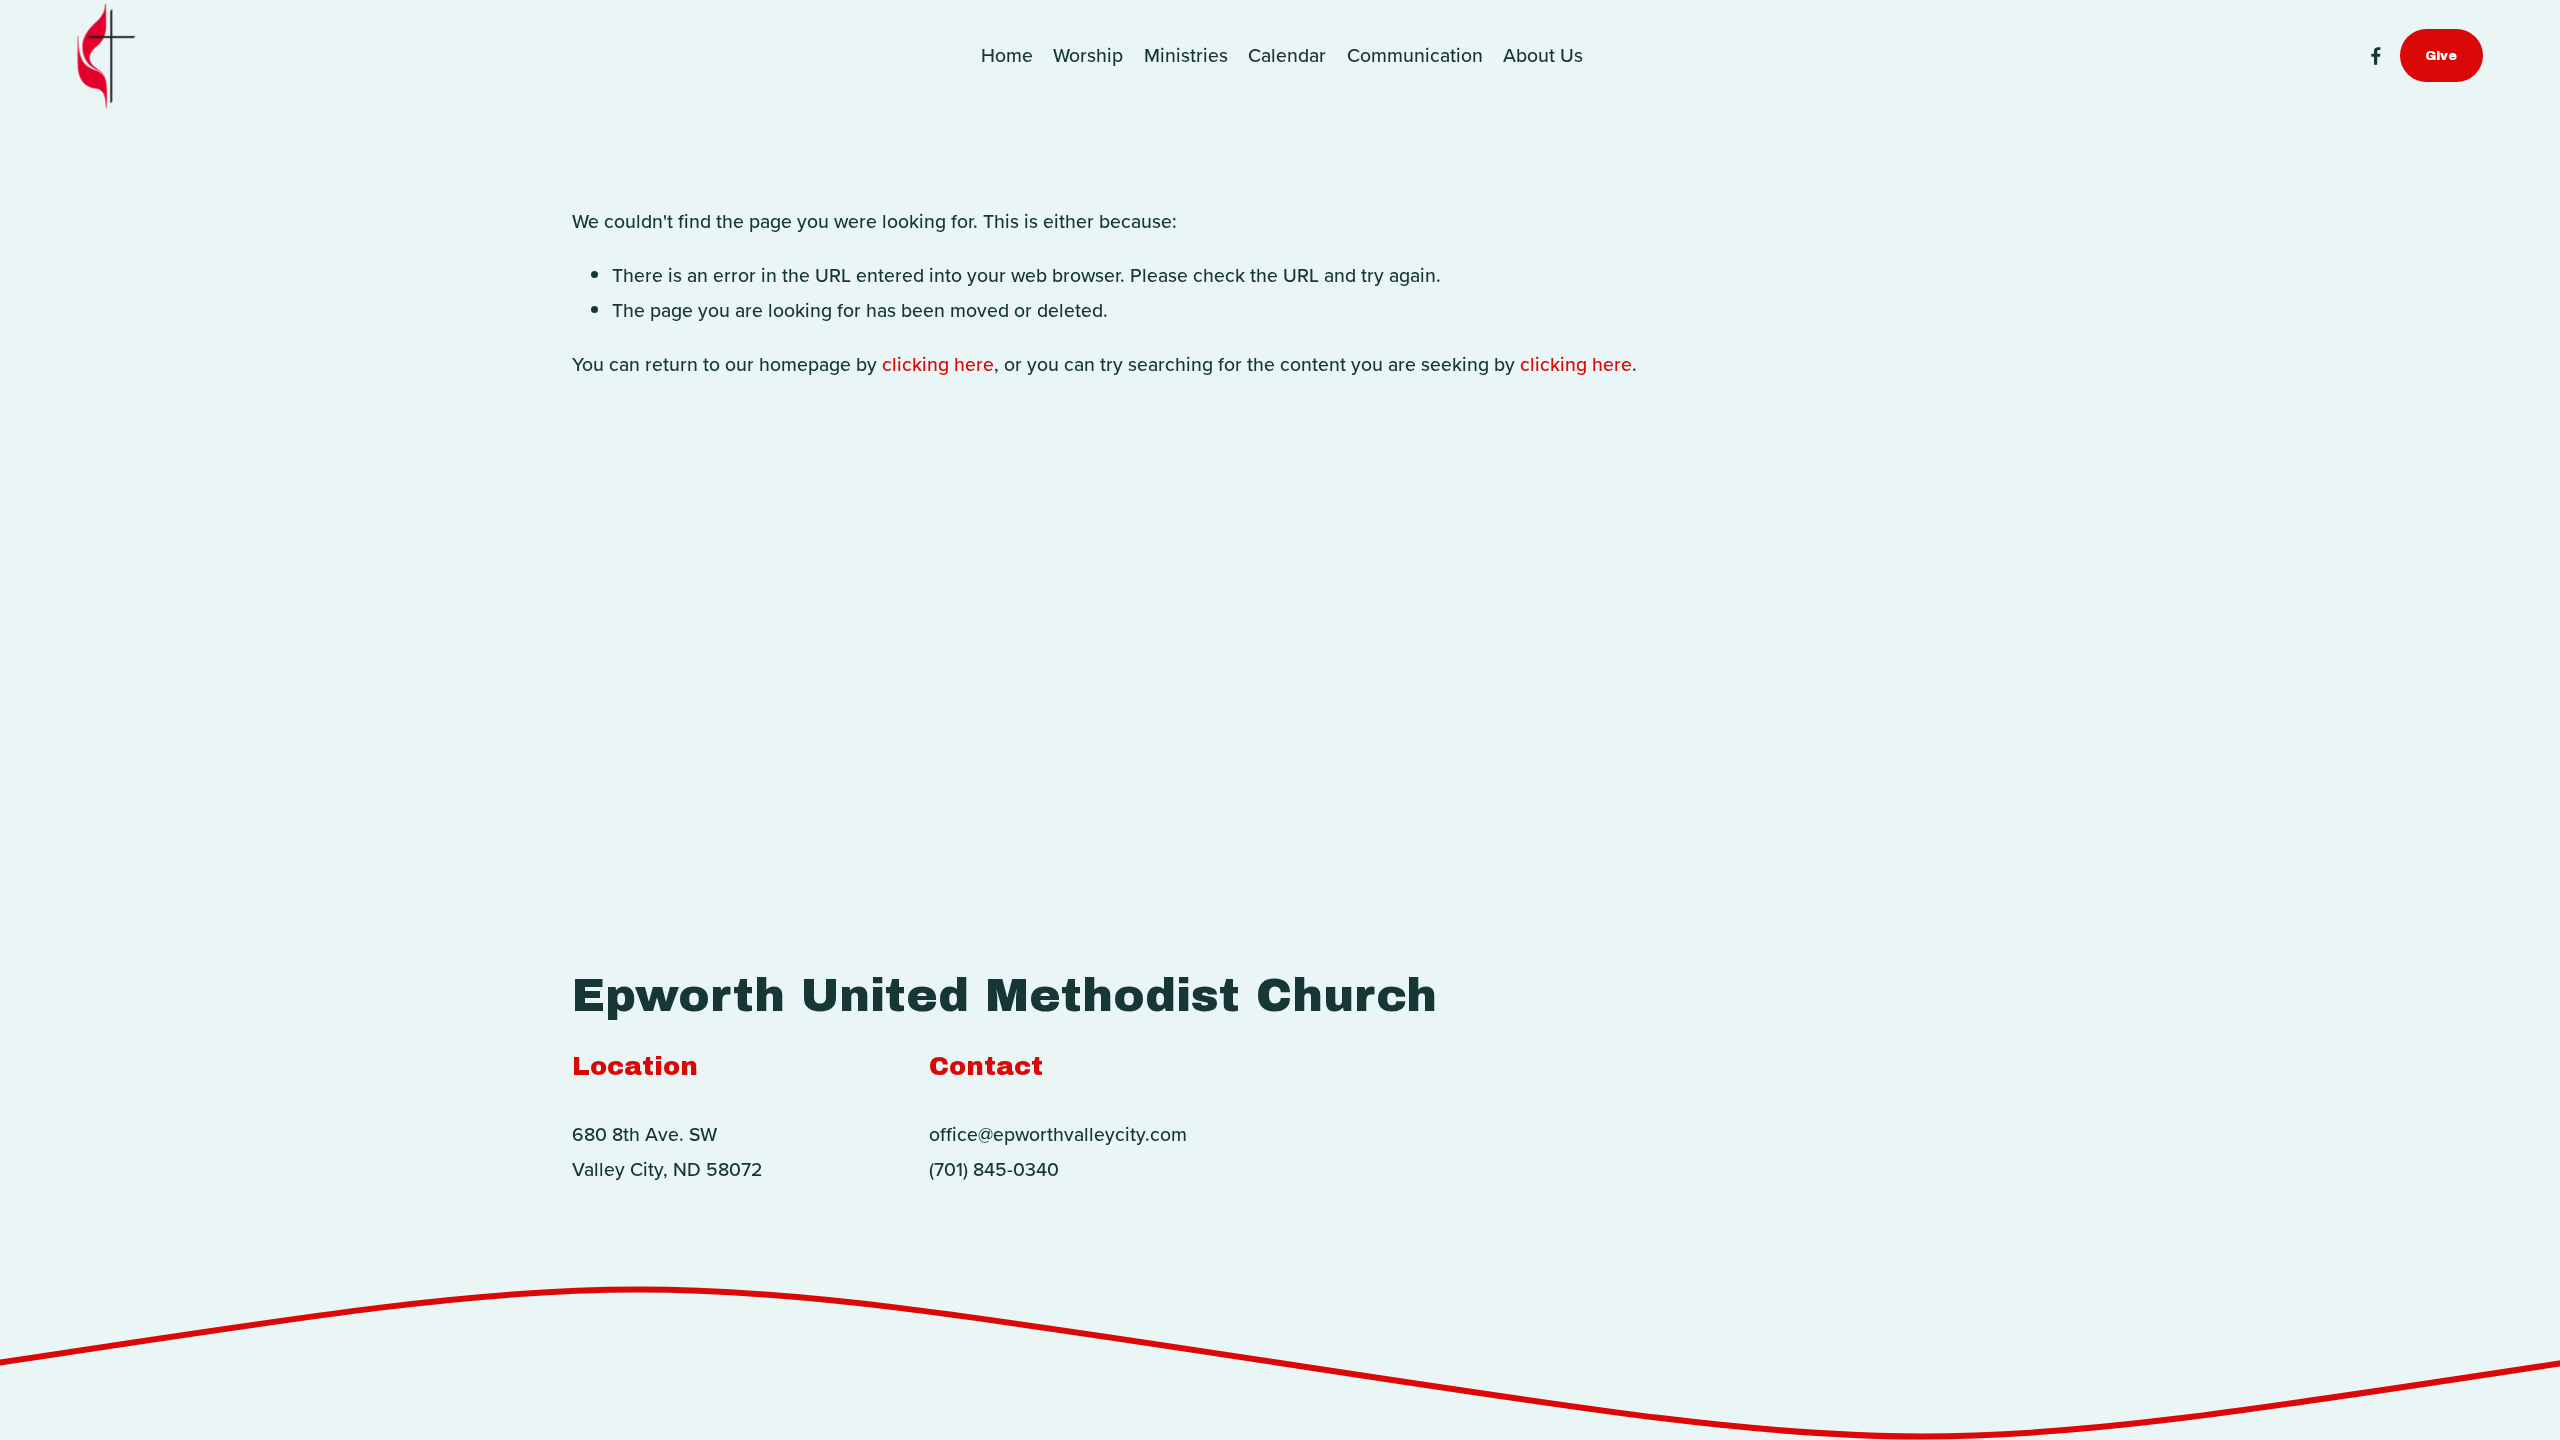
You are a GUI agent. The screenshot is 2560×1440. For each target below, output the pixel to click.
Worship (1088, 55)
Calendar (1287, 55)
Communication (1415, 55)
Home (1007, 55)
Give (2441, 56)
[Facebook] (2376, 56)
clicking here (938, 364)
